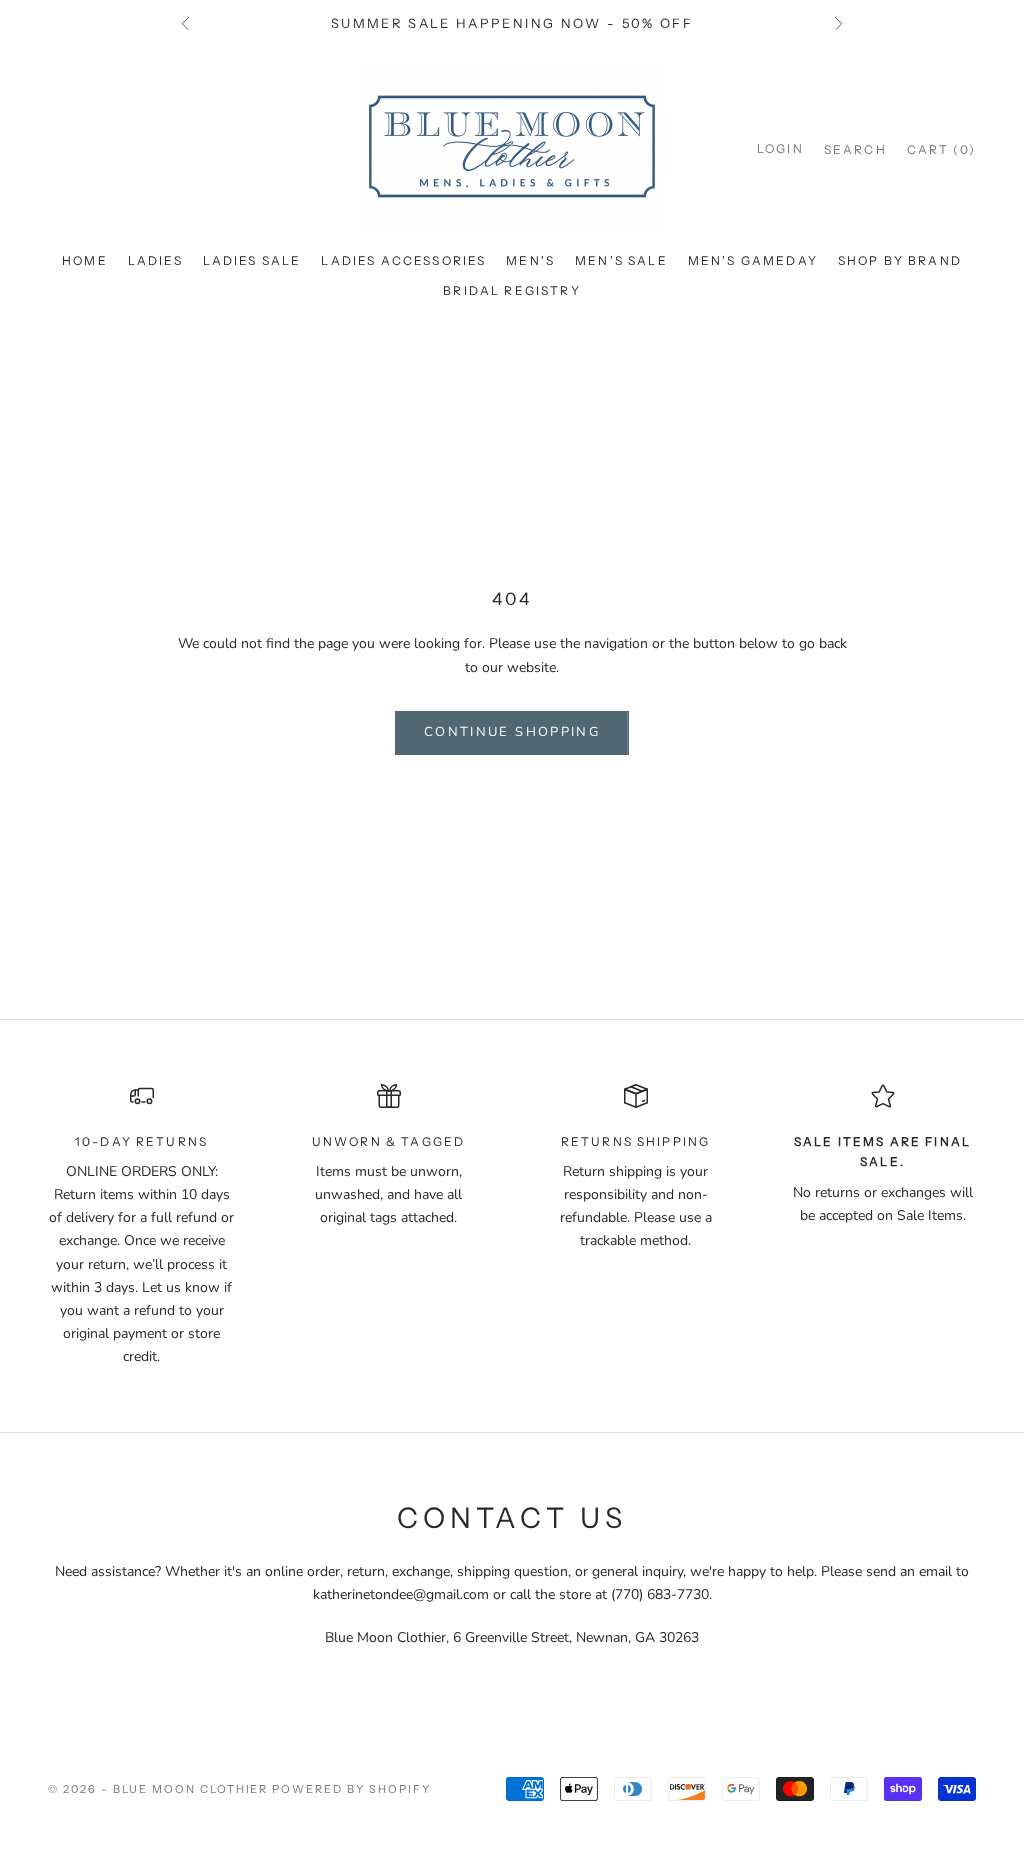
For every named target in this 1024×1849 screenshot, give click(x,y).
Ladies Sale (252, 260)
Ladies (155, 260)
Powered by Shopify (351, 1789)
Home (85, 260)
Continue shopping (512, 732)
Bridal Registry (511, 290)
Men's (530, 260)
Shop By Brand (900, 260)
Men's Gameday (753, 260)
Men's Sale (621, 260)
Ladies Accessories (403, 260)
